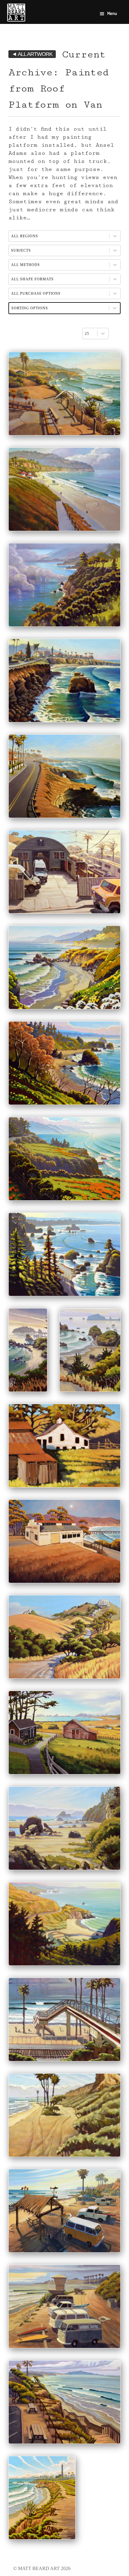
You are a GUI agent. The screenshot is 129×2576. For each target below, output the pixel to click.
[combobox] (90, 334)
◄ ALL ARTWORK (32, 54)
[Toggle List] (103, 334)
